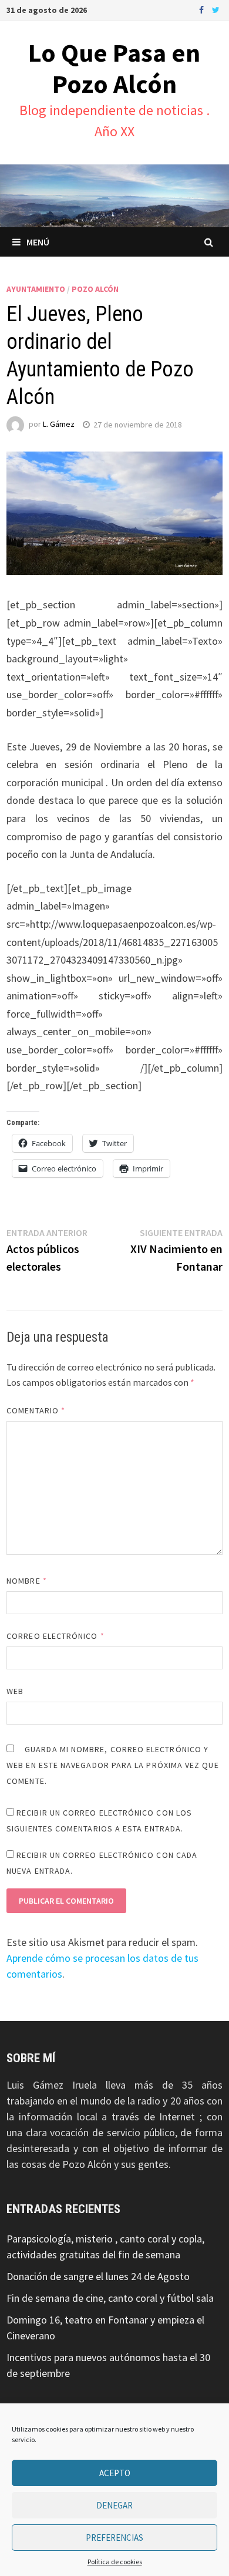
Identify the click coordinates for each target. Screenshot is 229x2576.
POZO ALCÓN (95, 289)
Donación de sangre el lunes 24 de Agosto (98, 2276)
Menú (38, 242)
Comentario (36, 1410)
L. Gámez (59, 425)
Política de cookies (115, 2562)
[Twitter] (216, 9)
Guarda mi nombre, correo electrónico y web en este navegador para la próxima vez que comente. (113, 1765)
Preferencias (114, 2538)
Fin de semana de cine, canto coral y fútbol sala (110, 2298)
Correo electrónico (55, 1636)
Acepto (115, 2473)
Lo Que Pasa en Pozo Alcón (114, 68)
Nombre (27, 1581)
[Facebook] (203, 9)
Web (15, 1691)
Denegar (114, 2505)
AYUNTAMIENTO (36, 289)
